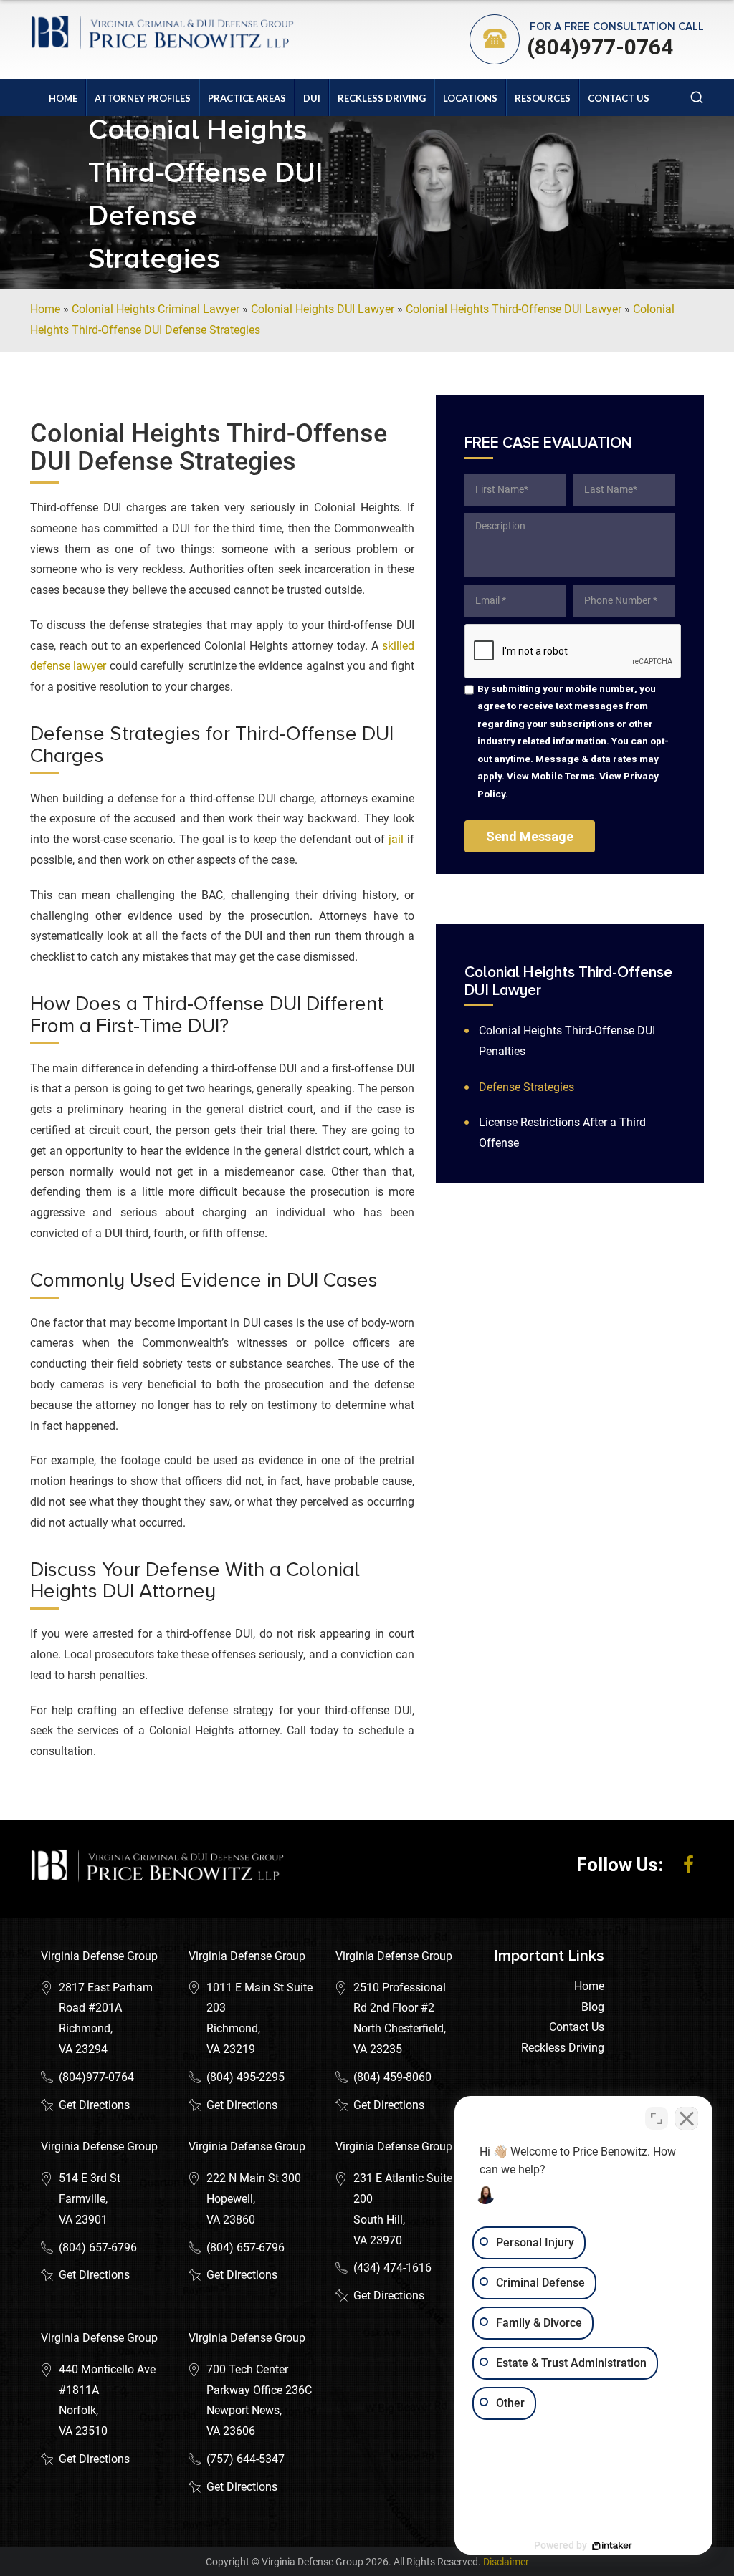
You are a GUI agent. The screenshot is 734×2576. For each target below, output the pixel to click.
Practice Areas (247, 98)
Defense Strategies (526, 1087)
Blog (593, 2007)
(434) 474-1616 (392, 2268)
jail (396, 839)
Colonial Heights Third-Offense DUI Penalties (567, 1041)
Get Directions (94, 2105)
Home (63, 98)
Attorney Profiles (143, 98)
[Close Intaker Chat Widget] (687, 2118)
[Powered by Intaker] (612, 2546)
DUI (312, 98)
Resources (543, 98)
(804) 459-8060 (392, 2077)
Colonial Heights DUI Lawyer (323, 309)
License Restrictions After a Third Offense (562, 1133)
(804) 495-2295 (246, 2077)
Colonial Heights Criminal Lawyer (156, 309)
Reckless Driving (382, 98)
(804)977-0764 (600, 47)
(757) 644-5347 (246, 2459)
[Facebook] (688, 1865)
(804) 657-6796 (98, 2248)
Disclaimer (506, 2562)
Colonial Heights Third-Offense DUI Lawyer (514, 309)
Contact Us (619, 98)
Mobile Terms (563, 776)
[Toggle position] (657, 2118)
